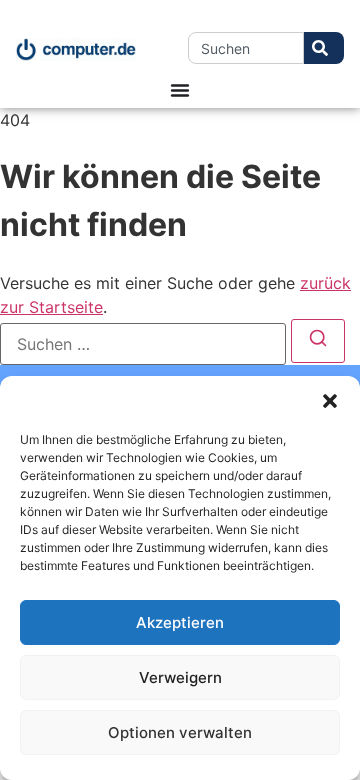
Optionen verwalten (180, 732)
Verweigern (180, 677)
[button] (330, 401)
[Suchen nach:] (143, 344)
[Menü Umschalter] (180, 90)
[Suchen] (318, 341)
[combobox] (246, 48)
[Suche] (324, 48)
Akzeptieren (180, 622)
